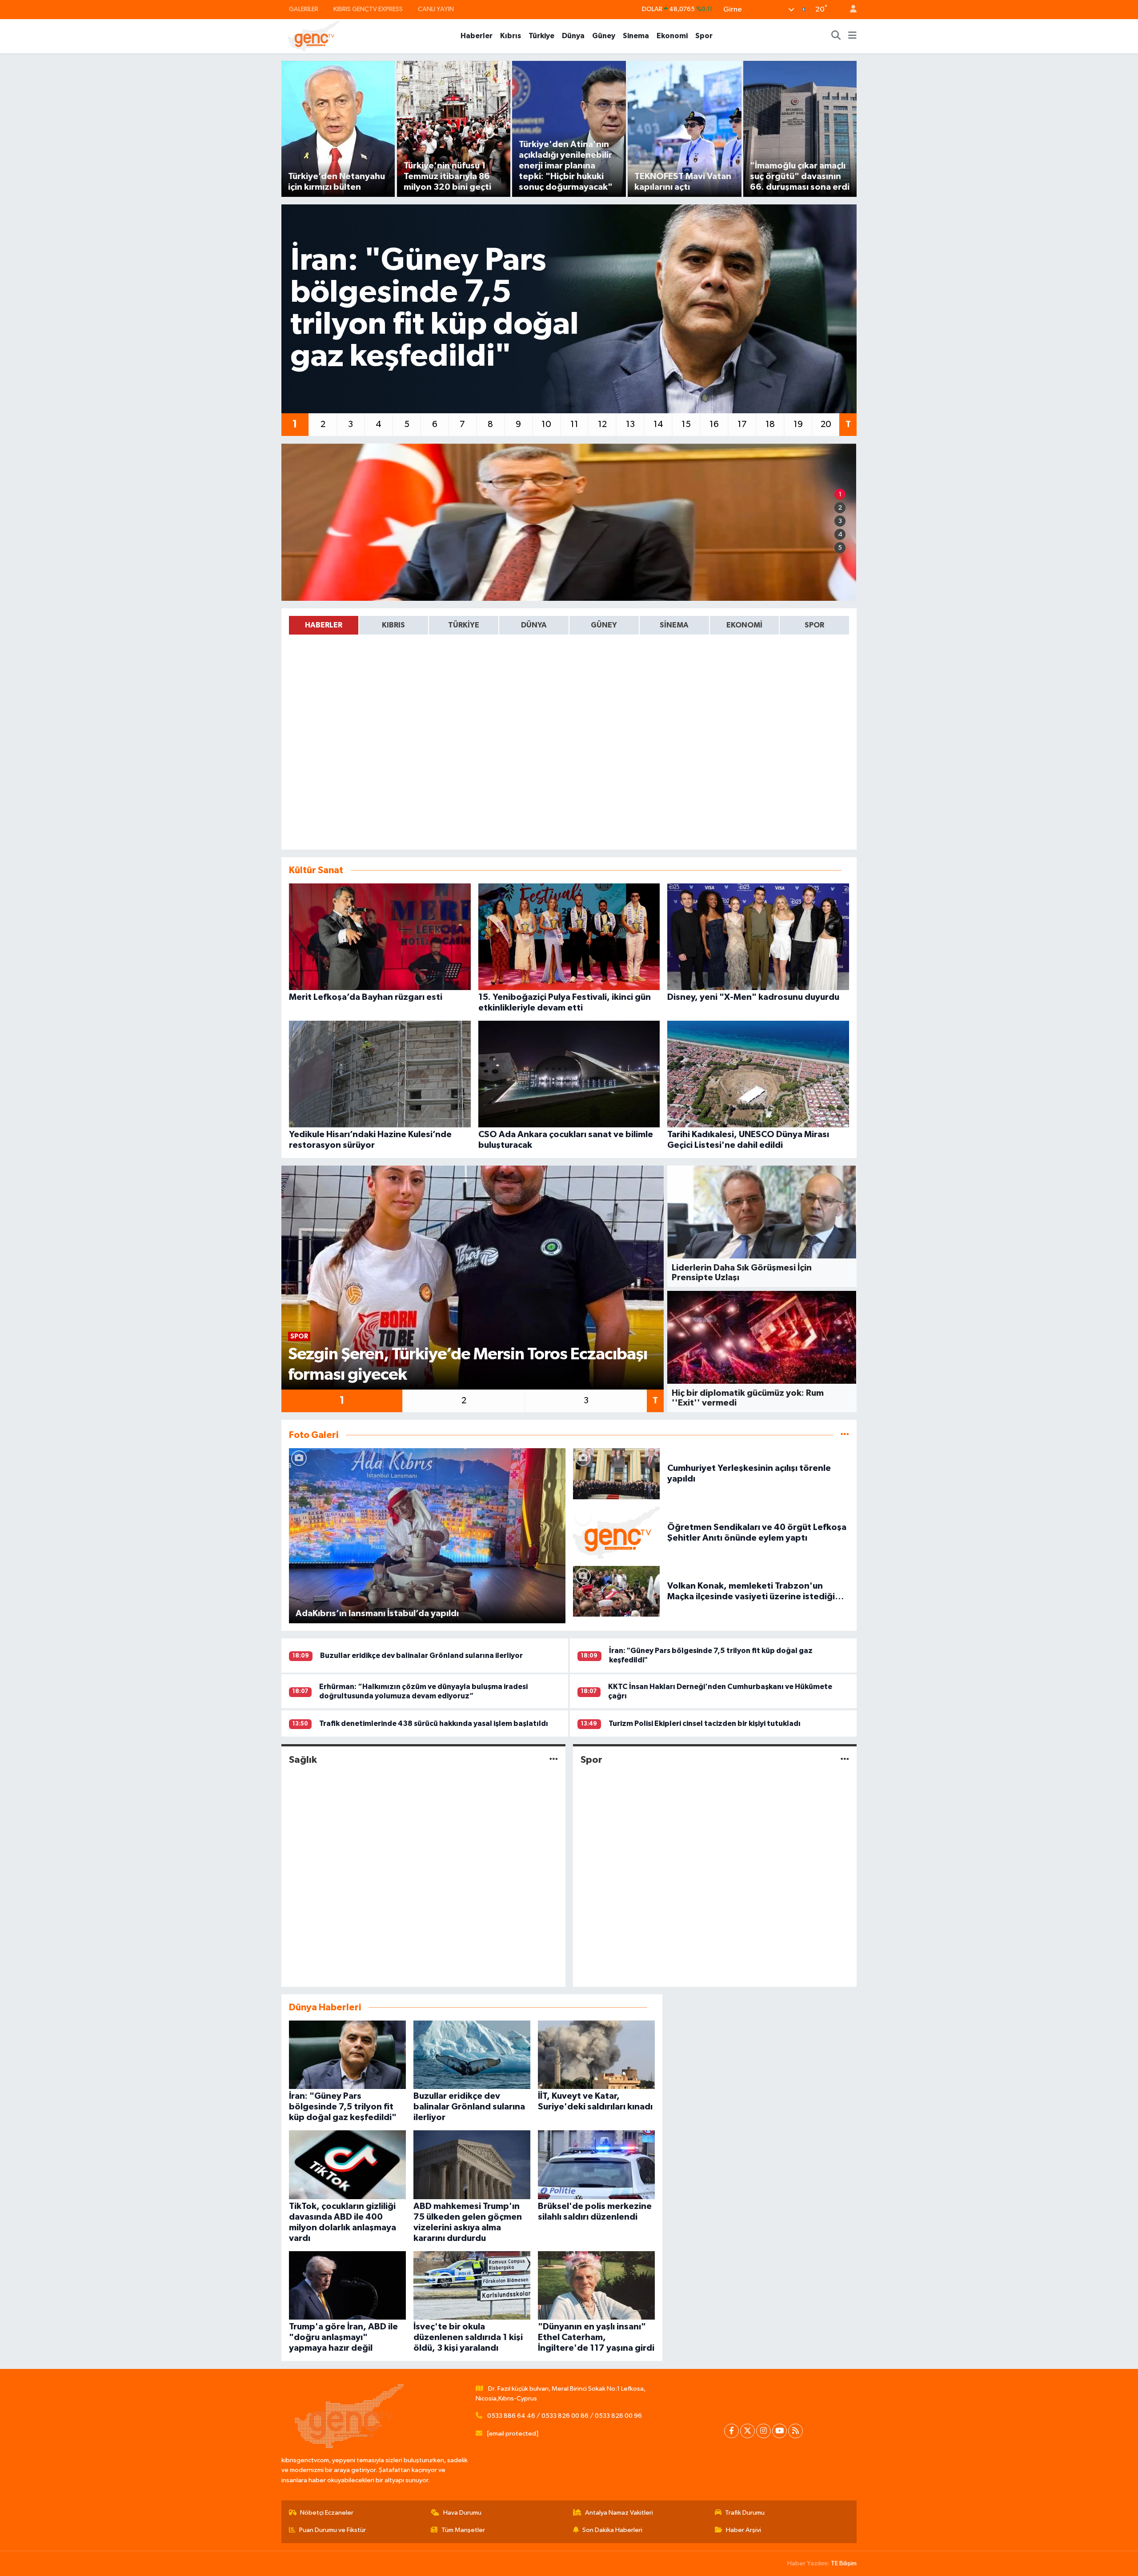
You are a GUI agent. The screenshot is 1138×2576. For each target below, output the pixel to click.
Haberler (477, 36)
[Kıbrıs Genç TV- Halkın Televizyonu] (314, 36)
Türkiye (541, 36)
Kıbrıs (511, 36)
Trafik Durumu (745, 2513)
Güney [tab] (604, 625)
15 (686, 424)
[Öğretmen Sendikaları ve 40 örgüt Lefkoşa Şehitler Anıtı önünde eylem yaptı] (617, 1532)
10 (546, 424)
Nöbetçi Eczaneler (327, 2513)
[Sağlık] (554, 1760)
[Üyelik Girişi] (849, 10)
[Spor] (845, 1760)
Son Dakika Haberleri (612, 2530)
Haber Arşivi (743, 2530)
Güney (604, 36)
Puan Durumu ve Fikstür (333, 2530)
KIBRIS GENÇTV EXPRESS (368, 9)
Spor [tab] (814, 625)
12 (602, 424)
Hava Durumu (462, 2513)
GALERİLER (304, 9)
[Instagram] (763, 2431)
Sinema (636, 36)
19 (798, 424)
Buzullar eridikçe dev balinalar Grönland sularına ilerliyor (421, 1655)
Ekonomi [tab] (744, 625)
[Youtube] (779, 2431)
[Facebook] (731, 2431)
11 (574, 424)
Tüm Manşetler (463, 2530)
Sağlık (303, 1760)
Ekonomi (672, 36)
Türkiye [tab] (464, 625)
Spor (704, 36)
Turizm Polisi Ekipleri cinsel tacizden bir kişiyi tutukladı (705, 1723)
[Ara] (836, 36)
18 (770, 424)
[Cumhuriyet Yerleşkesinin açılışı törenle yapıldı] (617, 1473)
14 (658, 424)
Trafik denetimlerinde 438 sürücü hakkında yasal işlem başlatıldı (434, 1723)
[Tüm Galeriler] (845, 1435)
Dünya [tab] (534, 625)
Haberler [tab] (324, 625)
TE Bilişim (844, 2563)
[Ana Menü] (852, 36)
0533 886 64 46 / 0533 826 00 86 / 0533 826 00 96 (565, 2416)
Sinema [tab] (674, 625)
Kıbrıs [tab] (393, 625)
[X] (747, 2431)
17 (742, 424)
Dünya (573, 36)
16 (714, 424)
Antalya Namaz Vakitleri (619, 2513)
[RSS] (795, 2431)
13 (630, 424)
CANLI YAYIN (436, 9)
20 (826, 424)
